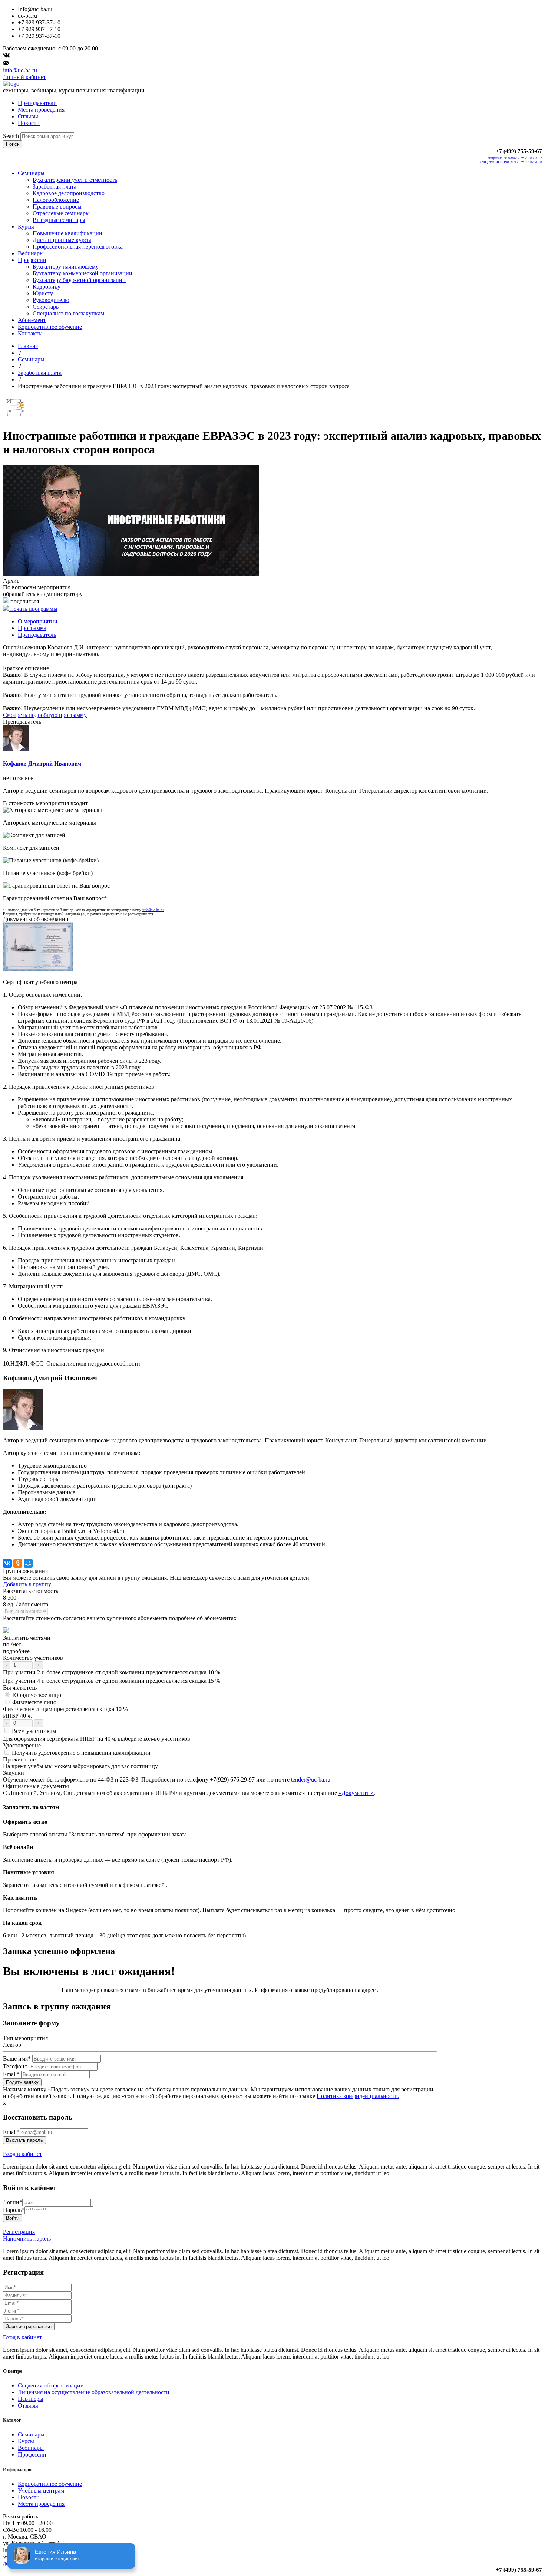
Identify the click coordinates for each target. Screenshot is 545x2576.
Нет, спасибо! (298, 1333)
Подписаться (247, 1333)
